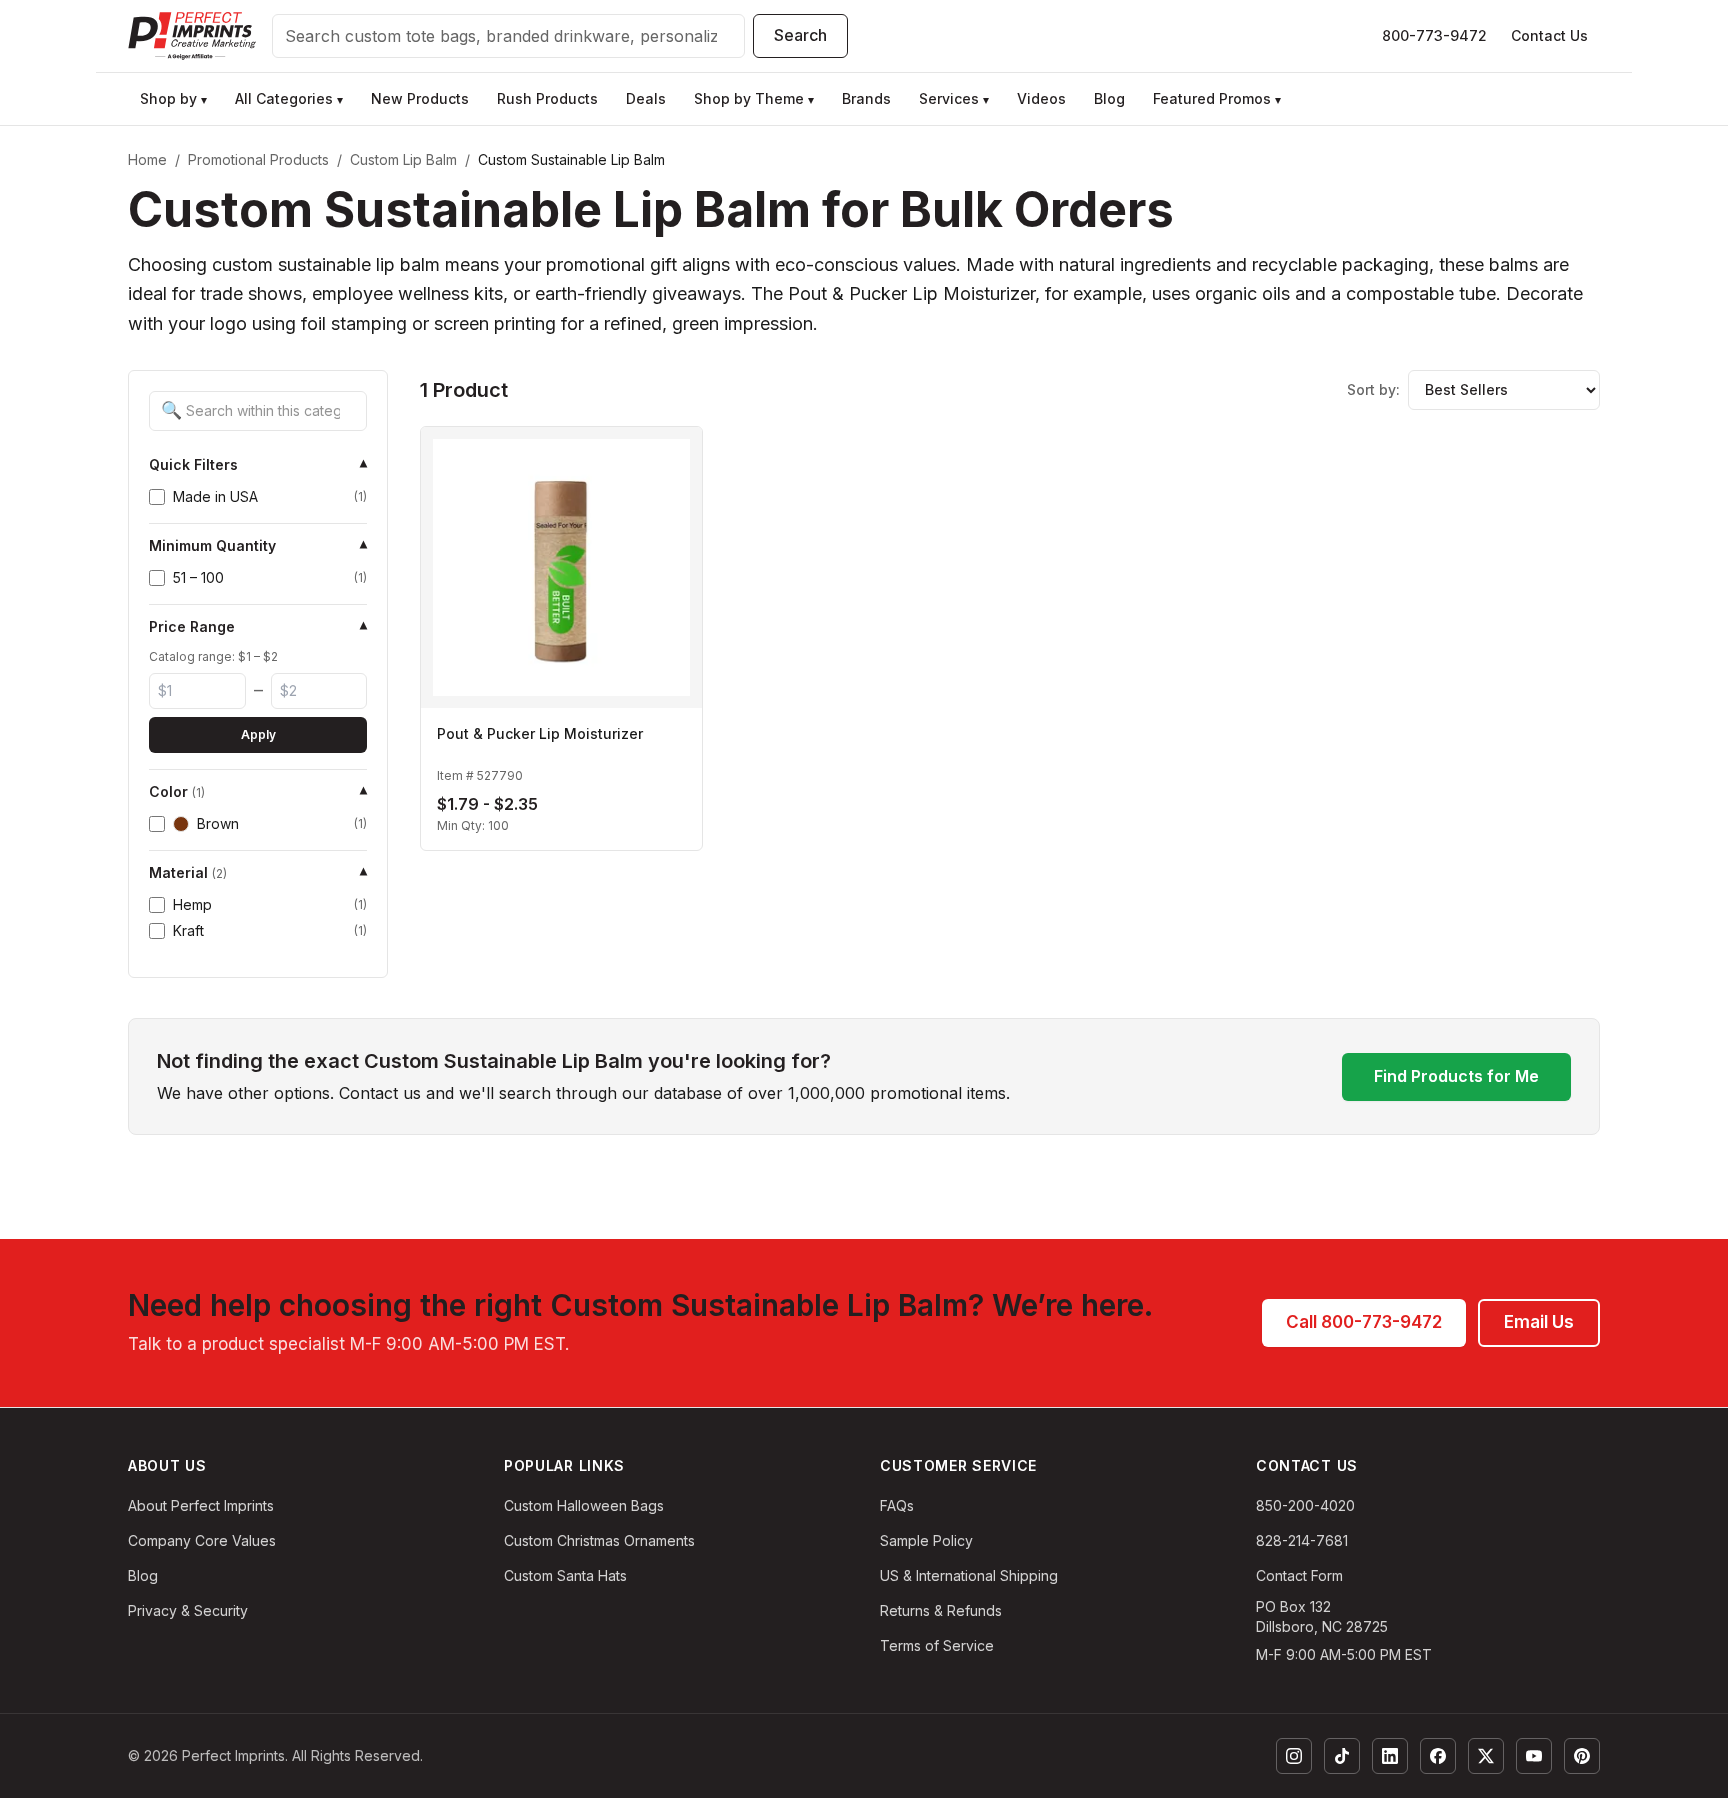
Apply (258, 734)
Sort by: (1373, 389)
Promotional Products (258, 159)
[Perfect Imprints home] (192, 36)
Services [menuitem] (954, 98)
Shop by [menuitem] (173, 98)
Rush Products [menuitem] (547, 98)
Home (147, 159)
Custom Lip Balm (403, 159)
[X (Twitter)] (1486, 1756)
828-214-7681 (1302, 1540)
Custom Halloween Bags (584, 1505)
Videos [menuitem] (1041, 98)
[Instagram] (1294, 1756)
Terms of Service (937, 1645)
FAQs (897, 1505)
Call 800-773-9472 (1364, 1322)
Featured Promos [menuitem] (1217, 98)
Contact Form (1299, 1575)
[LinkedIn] (1390, 1756)
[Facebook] (1438, 1756)
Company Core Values (202, 1540)
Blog (143, 1575)
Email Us (1539, 1322)
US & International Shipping (969, 1575)
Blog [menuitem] (1109, 98)
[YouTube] (1534, 1756)
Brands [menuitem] (866, 98)
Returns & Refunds (941, 1610)
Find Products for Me (1456, 1076)
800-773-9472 (1434, 35)
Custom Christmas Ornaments (599, 1540)
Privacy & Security (188, 1610)
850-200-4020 (1305, 1505)
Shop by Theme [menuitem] (754, 98)
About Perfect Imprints (201, 1505)
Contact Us (1549, 35)
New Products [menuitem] (420, 98)
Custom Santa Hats (565, 1575)
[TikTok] (1342, 1756)
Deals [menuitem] (646, 98)
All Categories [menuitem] (289, 98)
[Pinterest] (1582, 1756)
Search (800, 35)
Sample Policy (926, 1540)
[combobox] (508, 36)
